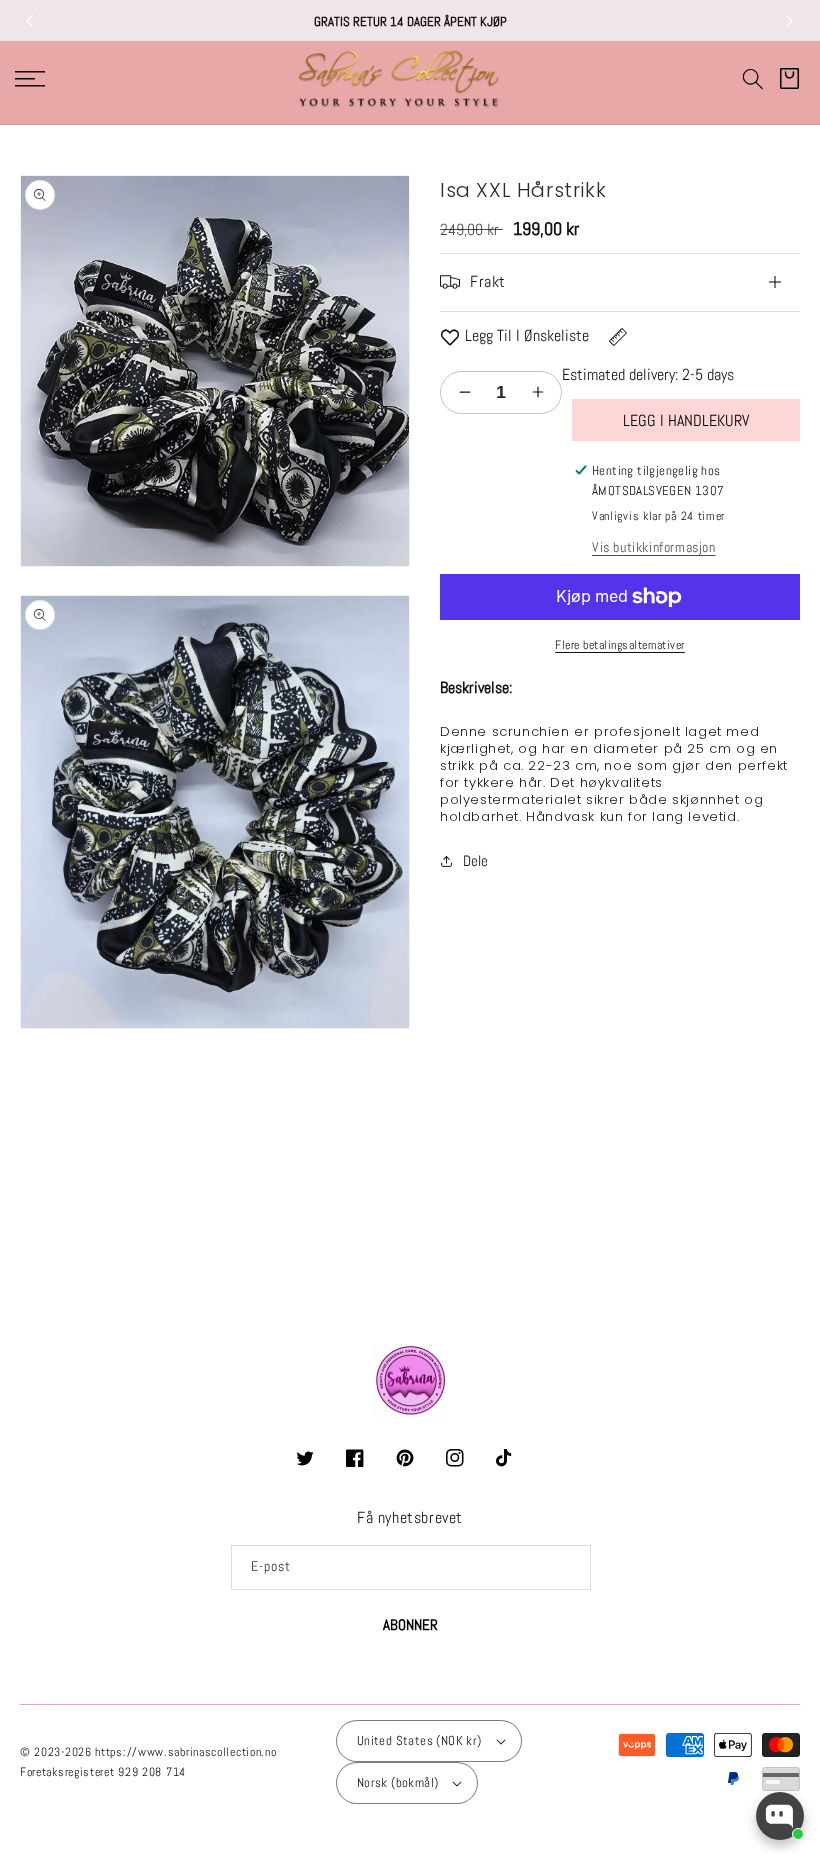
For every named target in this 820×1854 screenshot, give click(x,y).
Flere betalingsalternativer (620, 645)
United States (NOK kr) (419, 1740)
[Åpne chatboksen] (780, 1816)
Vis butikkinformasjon (654, 547)
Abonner (410, 1624)
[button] (753, 79)
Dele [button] (475, 860)
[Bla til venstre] (30, 21)
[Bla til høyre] (790, 21)
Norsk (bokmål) (398, 1782)
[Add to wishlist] (450, 336)
